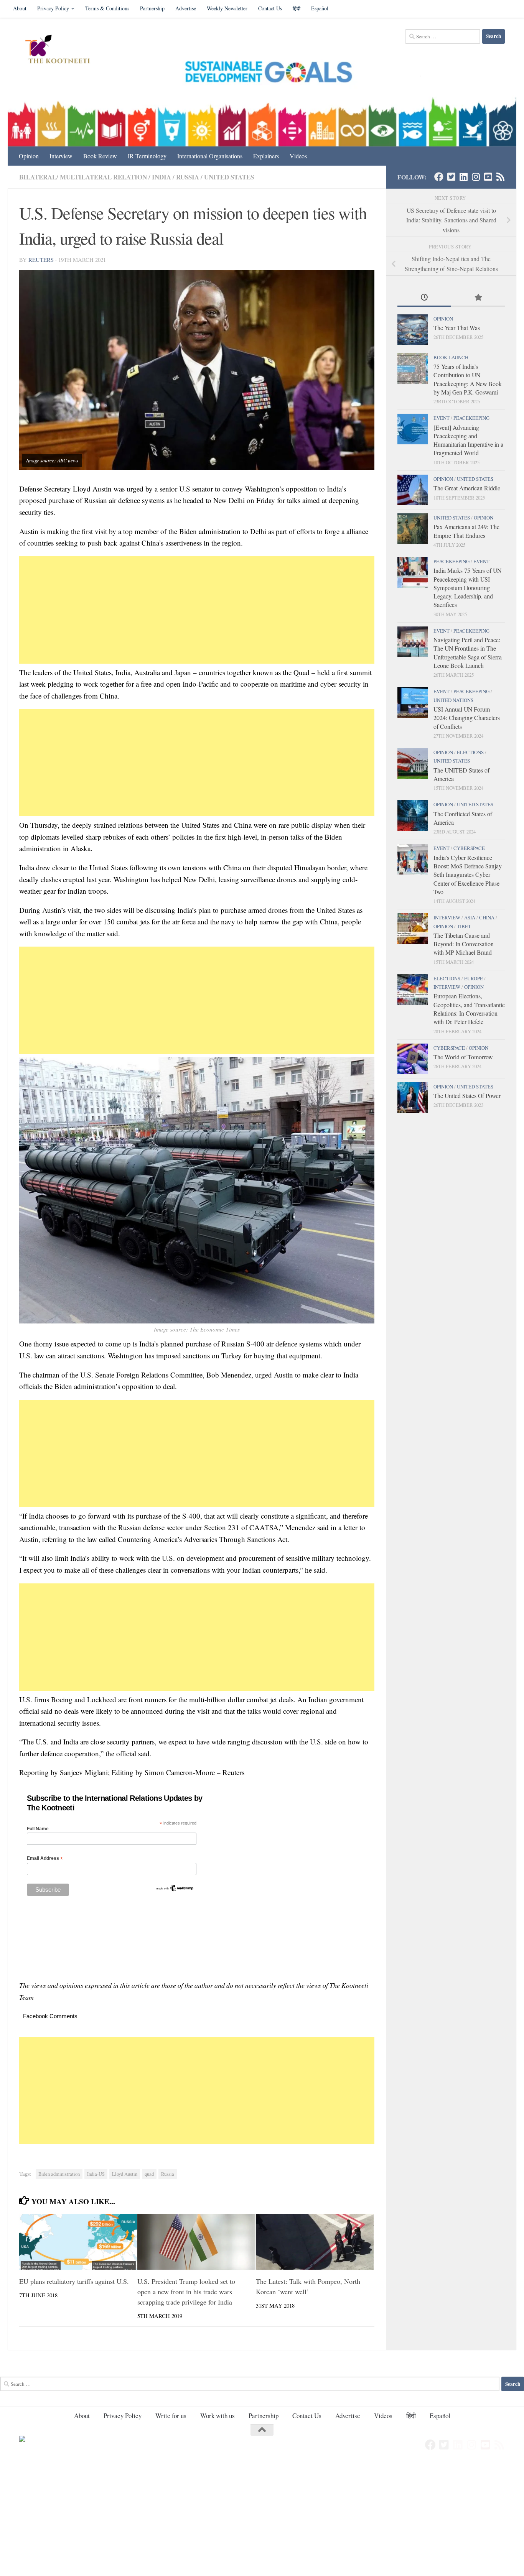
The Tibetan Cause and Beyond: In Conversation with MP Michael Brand (464, 944)
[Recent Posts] (424, 298)
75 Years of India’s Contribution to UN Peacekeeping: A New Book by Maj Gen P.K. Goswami (468, 379)
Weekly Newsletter (227, 8)
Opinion (29, 156)
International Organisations (210, 156)
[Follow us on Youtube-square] (488, 177)
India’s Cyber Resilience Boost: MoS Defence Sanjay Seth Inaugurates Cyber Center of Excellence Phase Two (468, 875)
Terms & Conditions (107, 8)
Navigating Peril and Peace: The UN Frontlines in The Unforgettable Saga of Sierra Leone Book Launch (468, 653)
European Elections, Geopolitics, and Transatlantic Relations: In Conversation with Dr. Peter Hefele (469, 1009)
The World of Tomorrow (463, 1057)
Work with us (218, 2416)
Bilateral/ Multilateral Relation (83, 177)
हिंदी (297, 8)
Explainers (266, 156)
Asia (470, 917)
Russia (188, 177)
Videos (298, 156)
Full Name (38, 1829)
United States (229, 177)
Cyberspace (469, 848)
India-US (96, 2174)
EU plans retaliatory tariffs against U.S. (74, 2281)
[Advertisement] (197, 610)
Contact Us (270, 8)
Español (320, 8)
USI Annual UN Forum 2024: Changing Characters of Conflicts (467, 718)
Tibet (464, 926)
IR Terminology (147, 156)
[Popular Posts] (478, 298)
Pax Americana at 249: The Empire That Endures (466, 531)
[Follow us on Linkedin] (463, 177)
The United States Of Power (467, 1096)
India (161, 177)
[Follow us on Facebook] (439, 177)
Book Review (100, 156)
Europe (474, 978)
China (487, 917)
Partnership (152, 8)
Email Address (45, 1858)
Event (442, 418)
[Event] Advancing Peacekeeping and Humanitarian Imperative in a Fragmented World (468, 440)
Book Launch (451, 357)
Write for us (171, 2416)
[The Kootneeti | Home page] (62, 50)
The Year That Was (457, 328)
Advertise (186, 8)
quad (149, 2174)
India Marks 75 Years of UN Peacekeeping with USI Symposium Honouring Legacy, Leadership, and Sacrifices (467, 587)
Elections (470, 752)
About (20, 8)
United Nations (453, 700)
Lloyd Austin (125, 2174)
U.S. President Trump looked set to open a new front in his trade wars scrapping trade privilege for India (186, 2291)
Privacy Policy (53, 8)
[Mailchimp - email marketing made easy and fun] (175, 1890)
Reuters (41, 260)
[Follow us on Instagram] (476, 177)
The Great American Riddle (467, 488)
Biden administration (59, 2174)
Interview (61, 156)
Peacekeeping (471, 418)
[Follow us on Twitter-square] (451, 177)
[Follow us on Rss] (500, 177)
